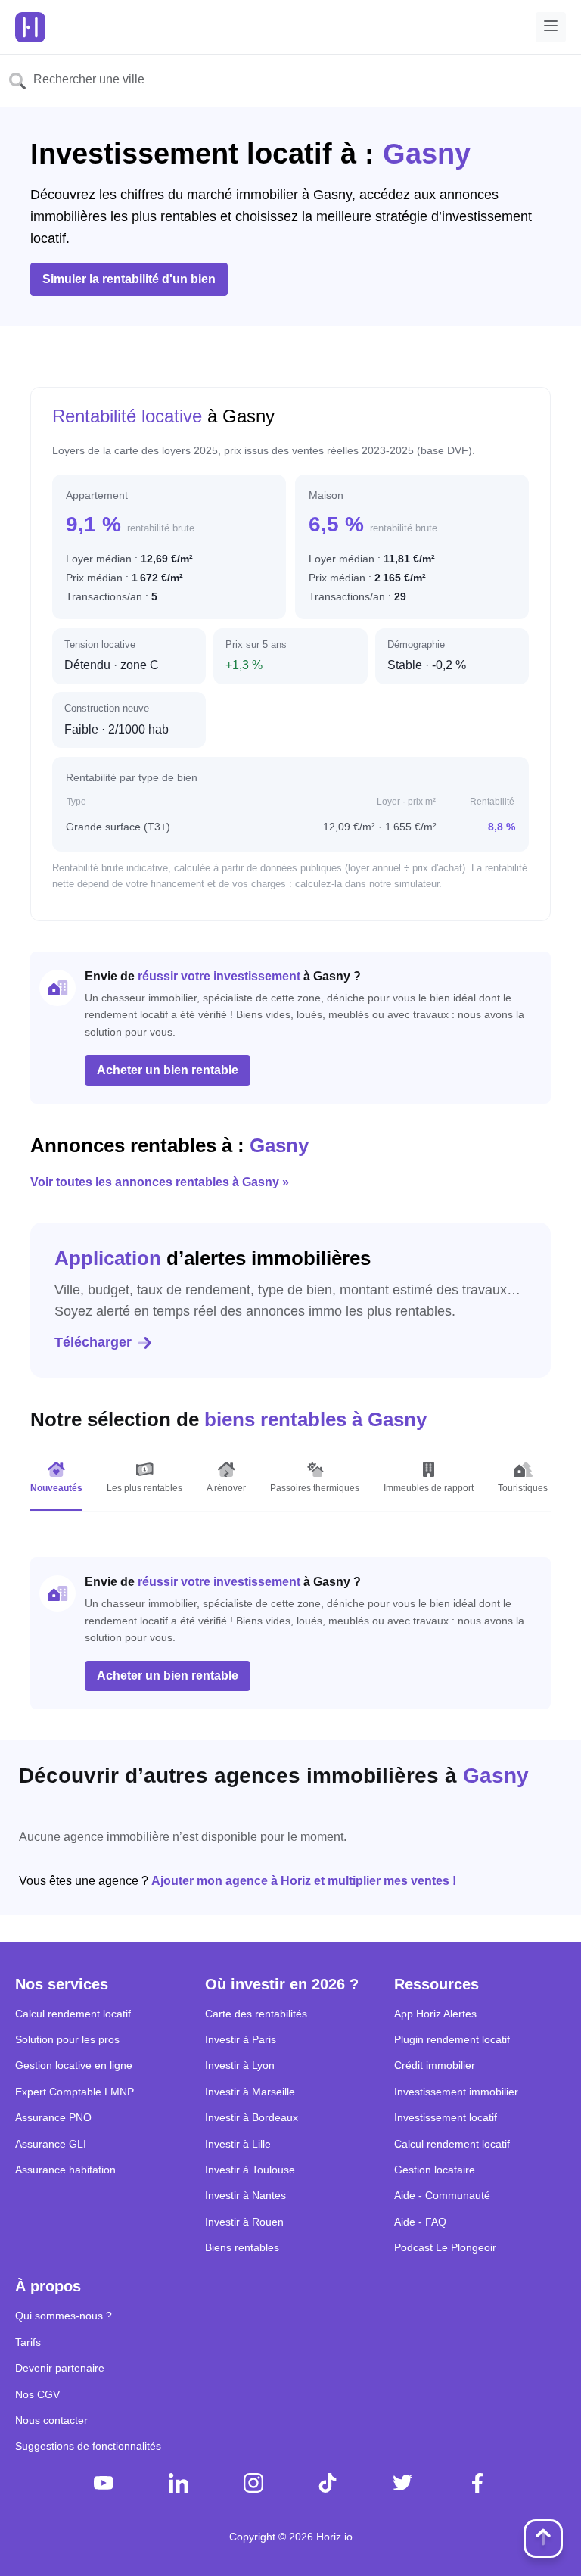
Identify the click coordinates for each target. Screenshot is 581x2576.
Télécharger (93, 1342)
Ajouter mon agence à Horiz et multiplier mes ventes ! (304, 1881)
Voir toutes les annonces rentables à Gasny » (160, 1182)
